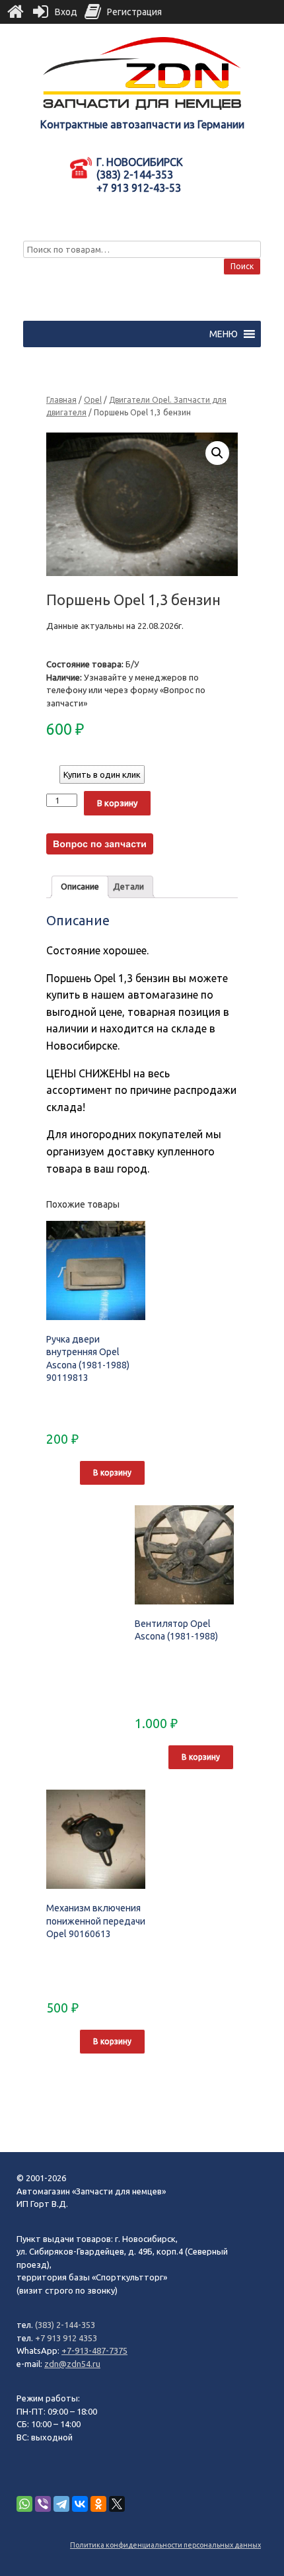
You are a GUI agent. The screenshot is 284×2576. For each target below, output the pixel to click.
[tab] (80, 887)
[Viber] (43, 2504)
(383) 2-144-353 (65, 2325)
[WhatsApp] (24, 2504)
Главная (61, 400)
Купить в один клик (102, 774)
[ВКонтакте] (80, 2504)
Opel (93, 400)
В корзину (117, 803)
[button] (224, 334)
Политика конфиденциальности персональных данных (165, 2545)
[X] (117, 2504)
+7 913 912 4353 (66, 2338)
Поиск (242, 266)
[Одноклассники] (98, 2504)
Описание (80, 886)
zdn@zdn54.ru (72, 2364)
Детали (128, 886)
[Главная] (15, 12)
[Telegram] (61, 2504)
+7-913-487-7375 (94, 2350)
